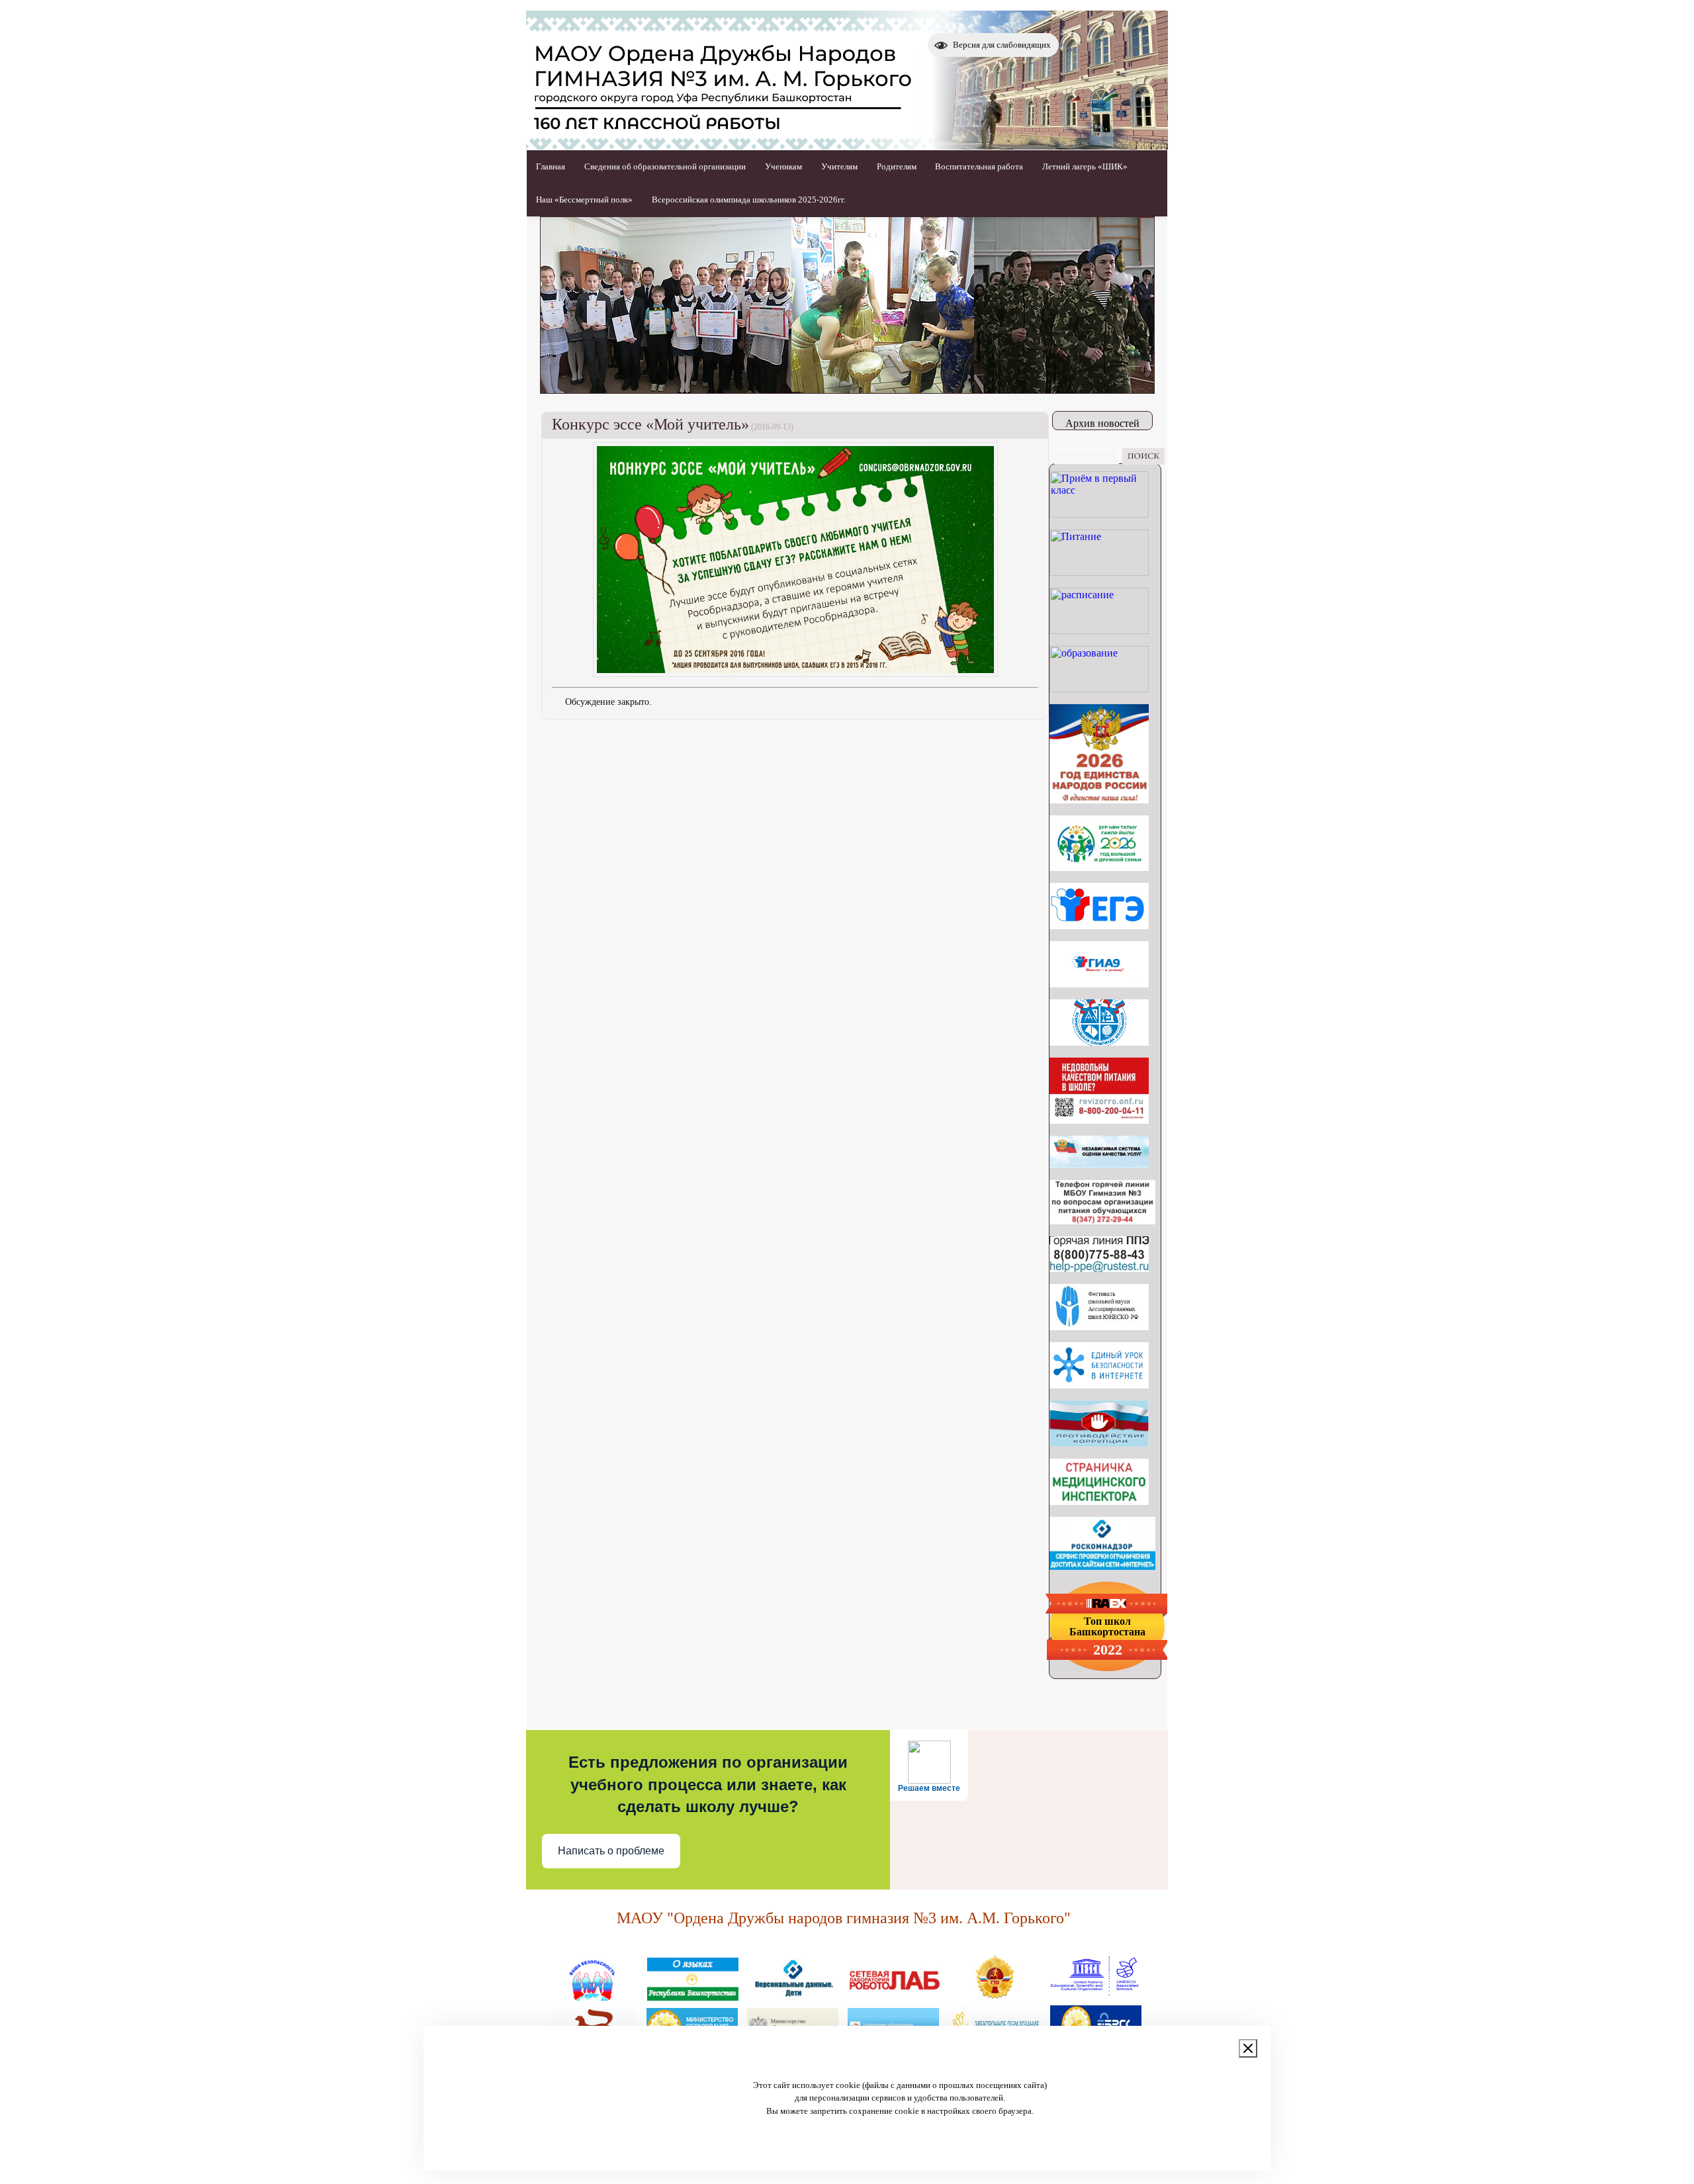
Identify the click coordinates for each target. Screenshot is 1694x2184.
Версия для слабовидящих (1002, 45)
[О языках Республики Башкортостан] (693, 1995)
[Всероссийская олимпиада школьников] (1099, 1042)
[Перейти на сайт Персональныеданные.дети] (793, 1995)
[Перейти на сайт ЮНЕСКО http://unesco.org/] (1095, 1995)
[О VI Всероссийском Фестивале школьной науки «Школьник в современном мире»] (1099, 1327)
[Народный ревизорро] (1099, 1120)
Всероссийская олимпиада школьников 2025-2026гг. (749, 200)
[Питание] (1099, 572)
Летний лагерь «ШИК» (1085, 166)
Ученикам (783, 166)
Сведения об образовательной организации (665, 166)
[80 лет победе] (1099, 867)
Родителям (897, 166)
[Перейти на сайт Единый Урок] (1099, 1385)
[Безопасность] (592, 1995)
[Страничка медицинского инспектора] (1099, 1501)
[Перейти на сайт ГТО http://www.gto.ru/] (995, 1995)
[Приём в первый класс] (1099, 514)
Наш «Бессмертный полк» (584, 200)
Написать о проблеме (611, 1851)
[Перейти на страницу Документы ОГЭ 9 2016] (1099, 984)
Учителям (839, 166)
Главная (551, 166)
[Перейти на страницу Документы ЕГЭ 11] (1099, 926)
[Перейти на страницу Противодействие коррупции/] (1099, 1443)
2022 (1108, 1650)
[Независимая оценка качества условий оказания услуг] (1099, 1164)
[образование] (1099, 689)
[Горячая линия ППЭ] (1099, 1268)
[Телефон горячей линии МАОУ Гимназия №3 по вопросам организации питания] (1102, 1221)
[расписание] (1099, 630)
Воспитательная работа (979, 166)
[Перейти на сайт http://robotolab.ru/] (894, 1995)
